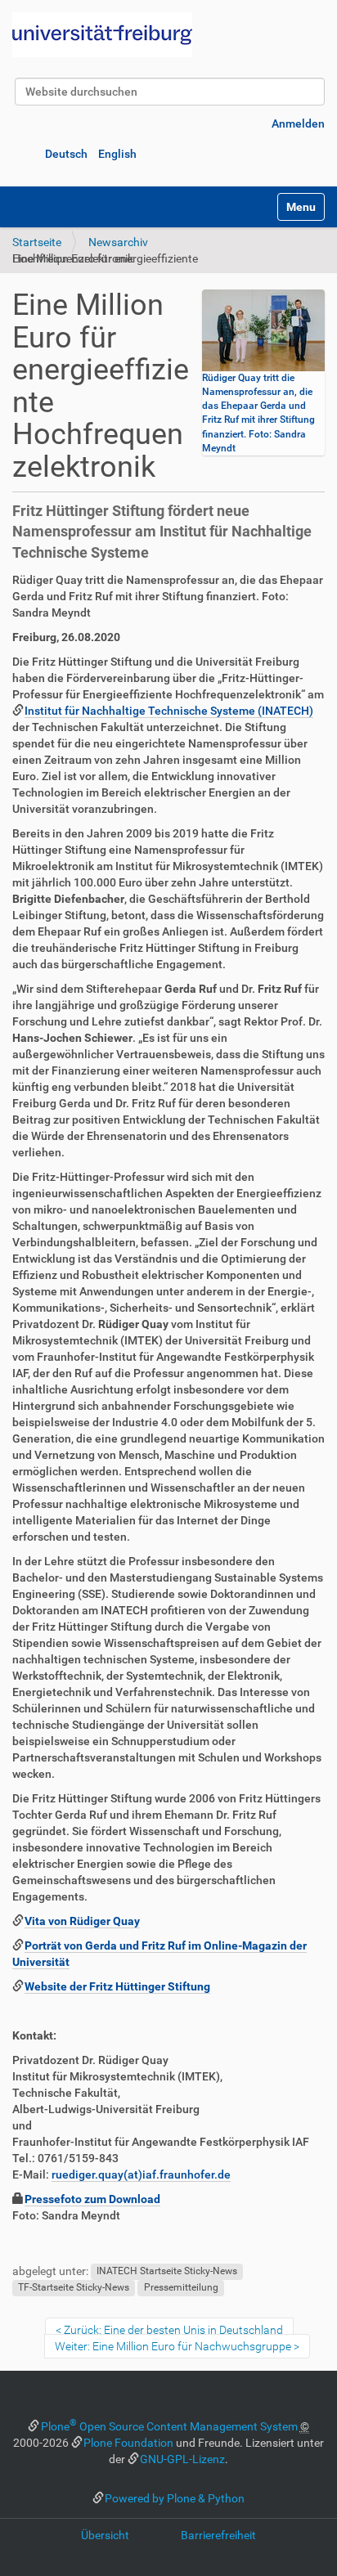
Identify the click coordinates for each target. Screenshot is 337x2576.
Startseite (37, 242)
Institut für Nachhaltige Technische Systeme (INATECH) (169, 711)
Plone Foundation (128, 2443)
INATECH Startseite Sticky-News (167, 2272)
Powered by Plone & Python (175, 2498)
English (117, 154)
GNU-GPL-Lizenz (182, 2459)
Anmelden (298, 123)
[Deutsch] (102, 35)
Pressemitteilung (181, 2288)
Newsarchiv (118, 242)
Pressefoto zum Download (92, 2199)
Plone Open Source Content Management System (169, 2426)
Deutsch (66, 154)
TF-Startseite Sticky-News (74, 2288)
